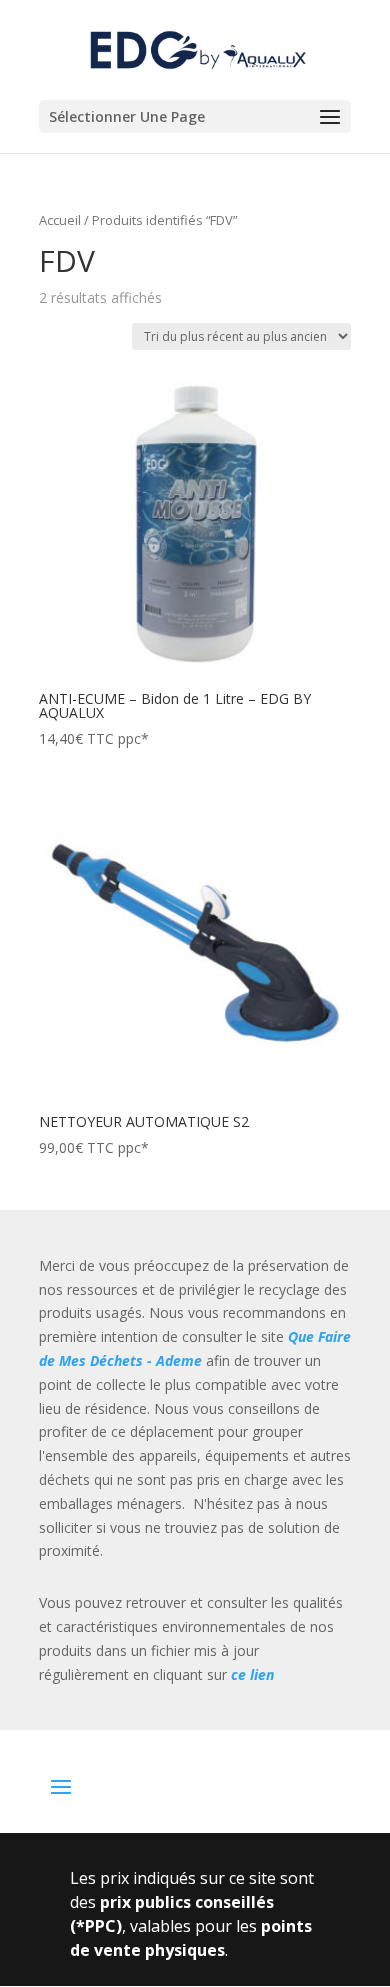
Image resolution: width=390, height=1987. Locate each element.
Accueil (60, 220)
